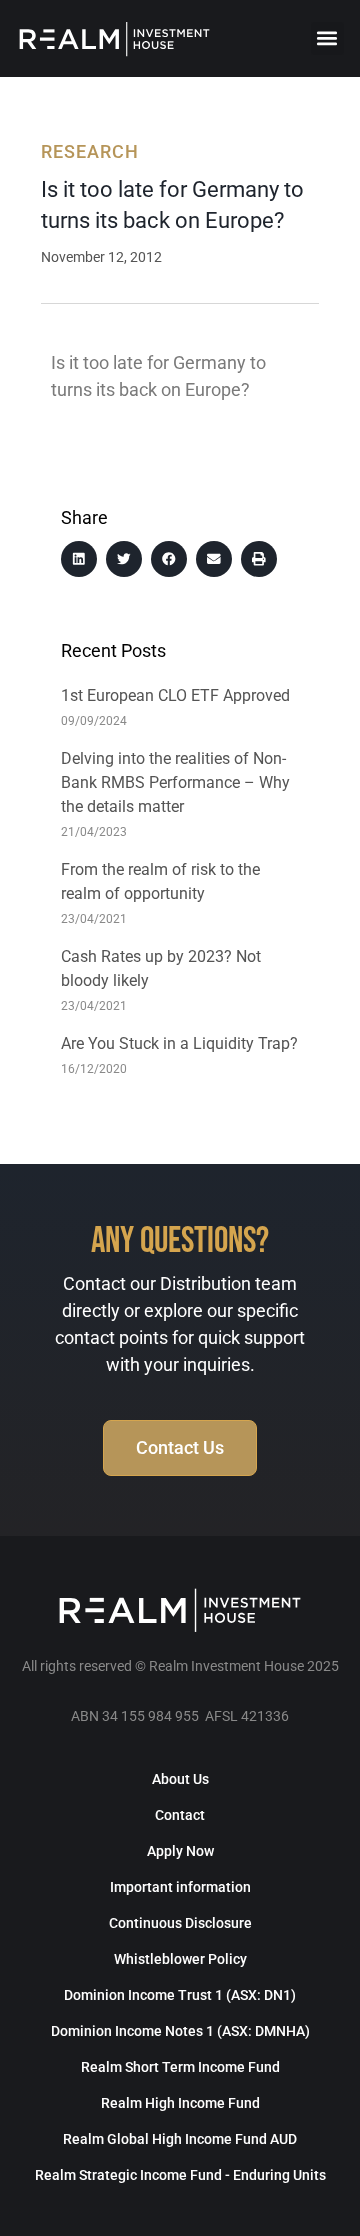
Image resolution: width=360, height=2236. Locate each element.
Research (90, 151)
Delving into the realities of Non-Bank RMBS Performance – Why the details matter (175, 782)
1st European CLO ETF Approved (175, 695)
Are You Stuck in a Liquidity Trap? (179, 1043)
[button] (327, 38)
